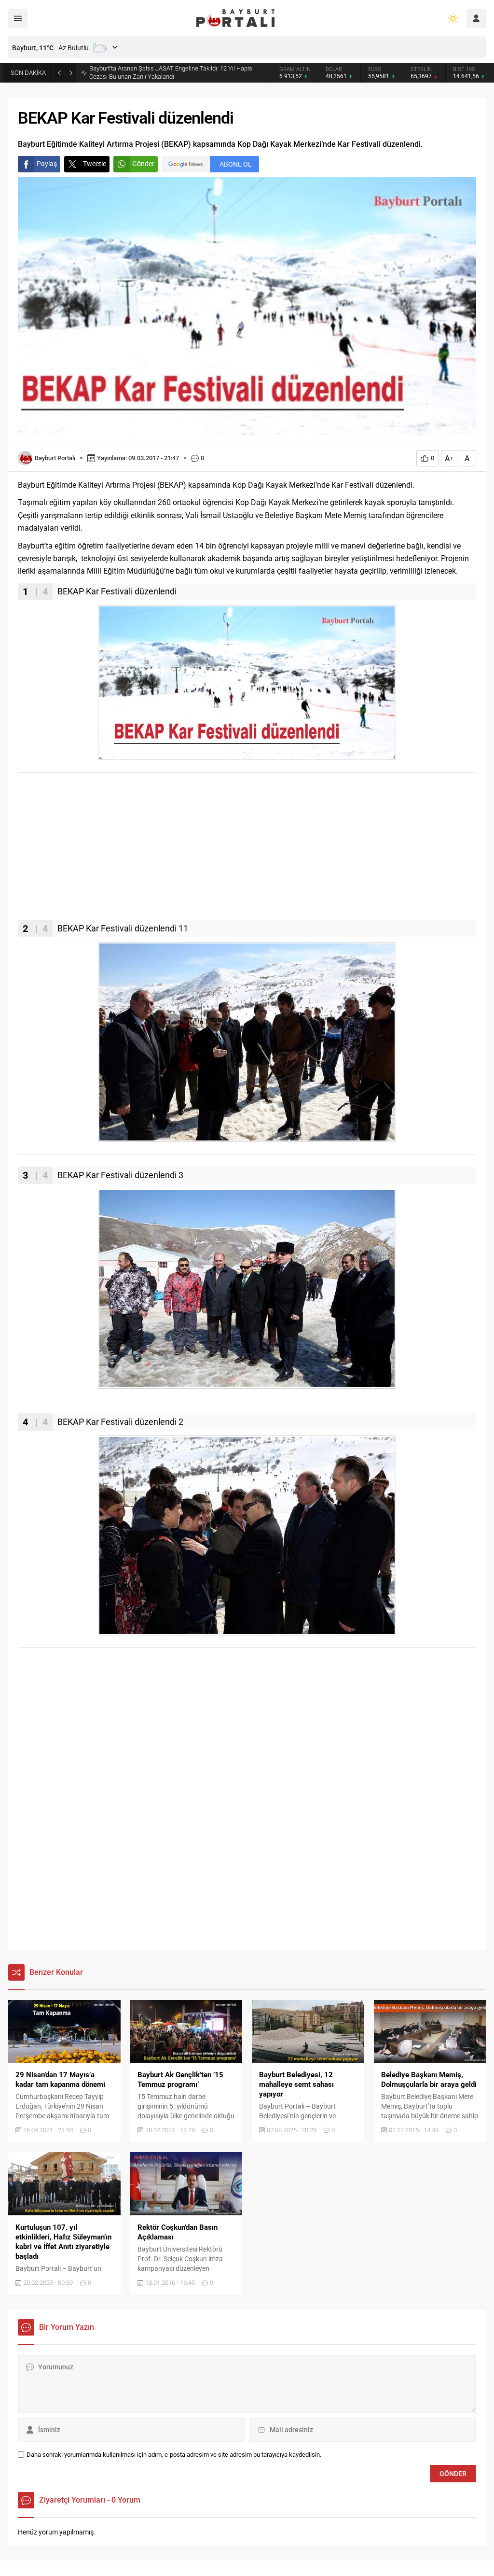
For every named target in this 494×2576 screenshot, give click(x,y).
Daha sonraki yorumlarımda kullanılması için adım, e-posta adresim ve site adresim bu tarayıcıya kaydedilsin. (174, 2455)
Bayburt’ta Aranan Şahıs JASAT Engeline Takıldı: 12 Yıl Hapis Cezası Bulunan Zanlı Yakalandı (171, 72)
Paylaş (47, 164)
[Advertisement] (247, 852)
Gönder (143, 164)
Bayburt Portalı (55, 458)
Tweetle (95, 164)
